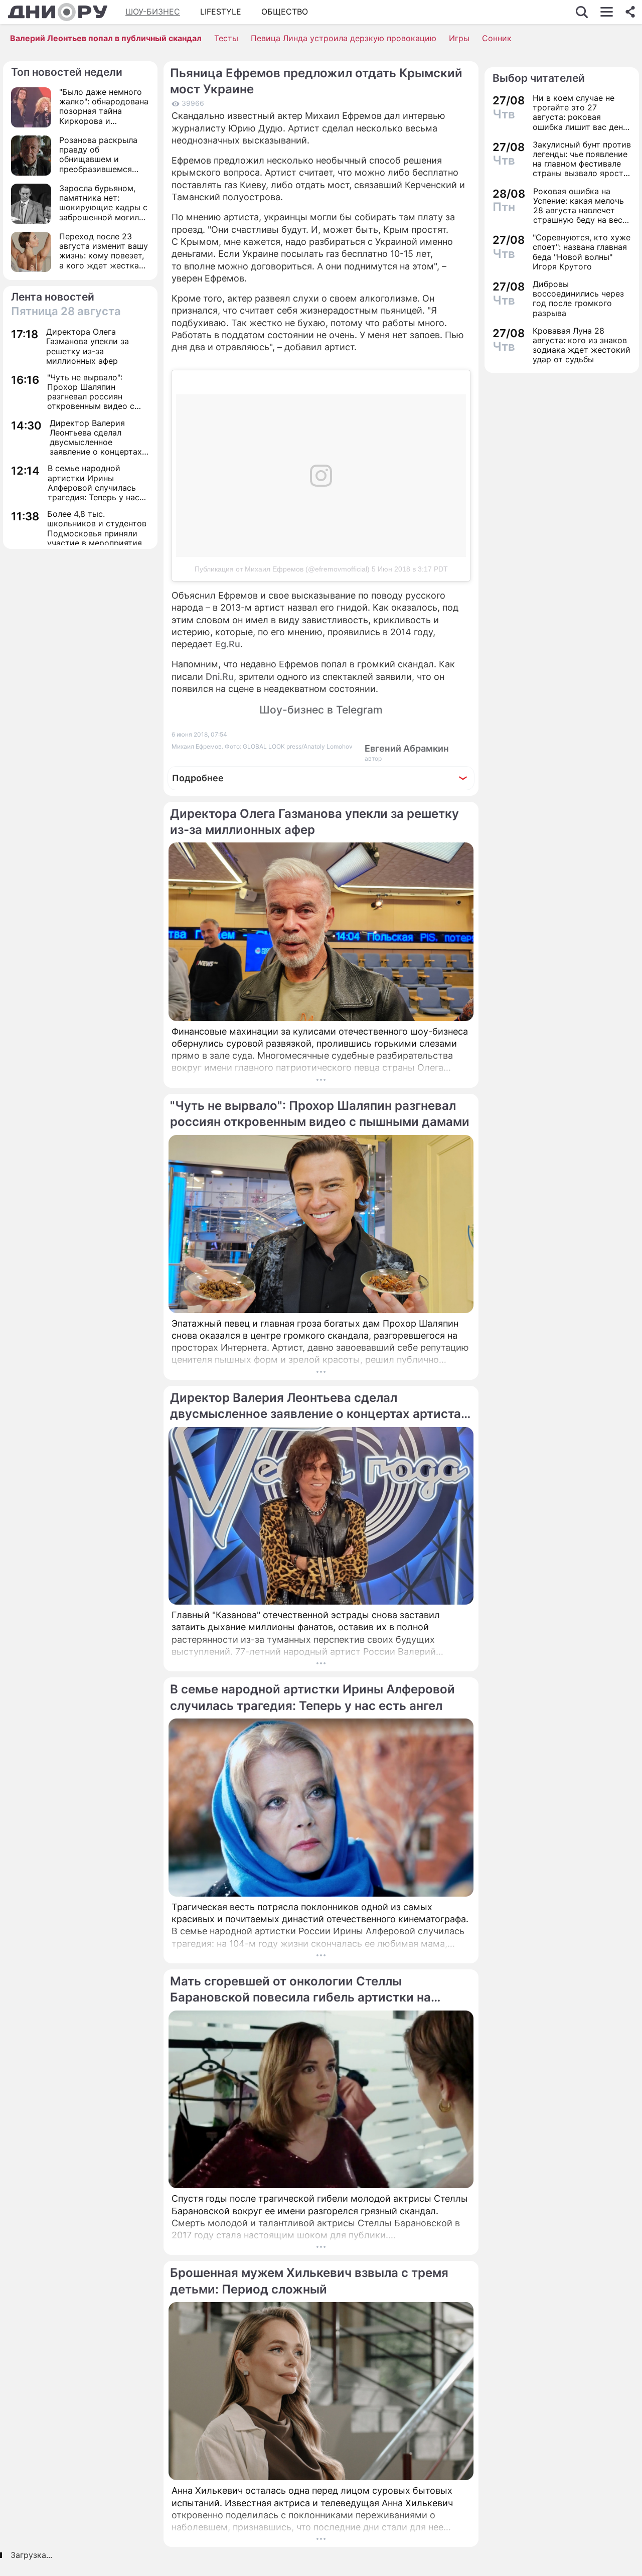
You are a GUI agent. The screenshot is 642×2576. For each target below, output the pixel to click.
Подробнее (198, 778)
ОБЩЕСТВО (285, 12)
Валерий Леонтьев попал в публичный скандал (106, 38)
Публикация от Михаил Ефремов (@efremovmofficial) (282, 569)
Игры (459, 38)
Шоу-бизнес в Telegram (321, 710)
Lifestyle (221, 12)
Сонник (497, 38)
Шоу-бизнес (153, 12)
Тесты (226, 38)
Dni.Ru (220, 677)
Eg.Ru (228, 644)
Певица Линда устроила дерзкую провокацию (344, 38)
